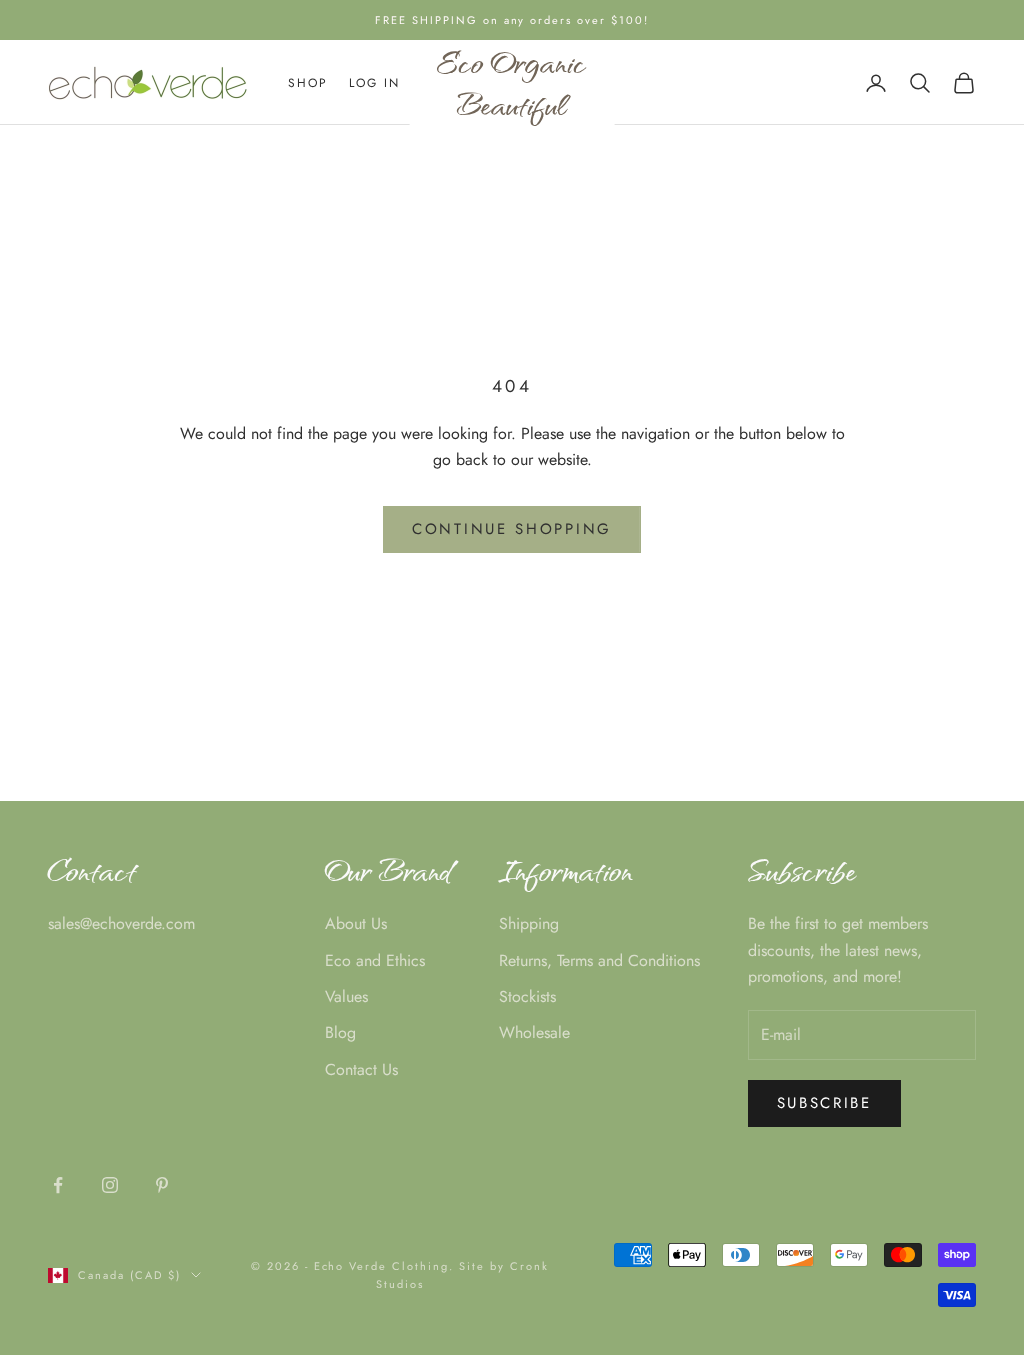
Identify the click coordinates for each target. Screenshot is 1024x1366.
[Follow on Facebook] (58, 1185)
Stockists (527, 996)
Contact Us (361, 1069)
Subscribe (824, 1103)
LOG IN (375, 83)
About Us (356, 923)
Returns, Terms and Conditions (599, 960)
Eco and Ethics (375, 960)
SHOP (308, 83)
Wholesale (534, 1032)
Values (346, 996)
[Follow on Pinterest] (162, 1185)
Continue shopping (512, 529)
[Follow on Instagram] (110, 1185)
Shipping (529, 923)
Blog (340, 1032)
